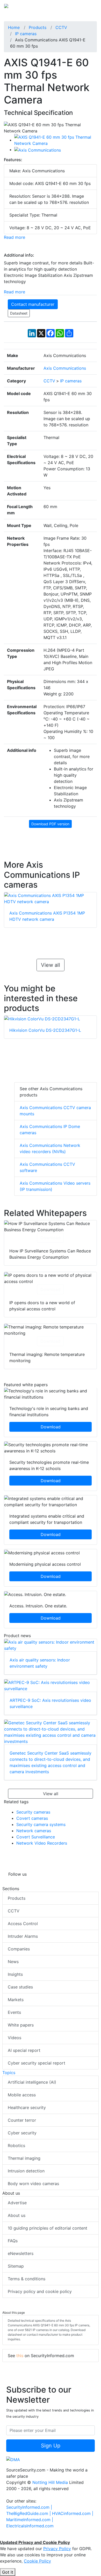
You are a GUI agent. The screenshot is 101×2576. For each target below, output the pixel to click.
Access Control (23, 1924)
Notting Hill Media (50, 2482)
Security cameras (33, 1812)
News (13, 1962)
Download (50, 1238)
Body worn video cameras (33, 2184)
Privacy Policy (57, 2549)
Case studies (20, 1987)
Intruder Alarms (23, 1936)
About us (17, 2215)
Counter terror (22, 2120)
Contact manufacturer (33, 304)
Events (14, 2012)
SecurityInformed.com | (29, 2507)
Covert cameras (32, 1818)
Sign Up (51, 2446)
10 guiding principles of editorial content (48, 2228)
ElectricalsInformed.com (30, 2526)
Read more (15, 237)
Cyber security (22, 2133)
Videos (15, 2038)
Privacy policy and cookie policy (40, 2291)
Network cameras (34, 1831)
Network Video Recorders (42, 1843)
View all (51, 965)
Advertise (17, 2203)
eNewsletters (21, 2253)
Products (17, 1898)
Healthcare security (27, 2107)
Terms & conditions (27, 2279)
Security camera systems (41, 1824)
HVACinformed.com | (73, 2513)
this (20, 2356)
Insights (15, 1974)
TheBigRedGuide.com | (29, 2513)
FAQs (13, 2241)
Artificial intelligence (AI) (32, 2082)
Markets (16, 2000)
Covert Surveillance (36, 1837)
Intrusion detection (26, 2171)
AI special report (24, 2050)
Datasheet (19, 313)
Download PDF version (50, 824)
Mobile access (22, 2095)
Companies (19, 1949)
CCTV (14, 1911)
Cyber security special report (37, 2063)
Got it (8, 2572)
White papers (21, 2025)
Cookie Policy (37, 2561)
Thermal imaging (24, 2158)
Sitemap (16, 2266)
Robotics (16, 2146)
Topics (9, 2073)
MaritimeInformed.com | (30, 2520)
